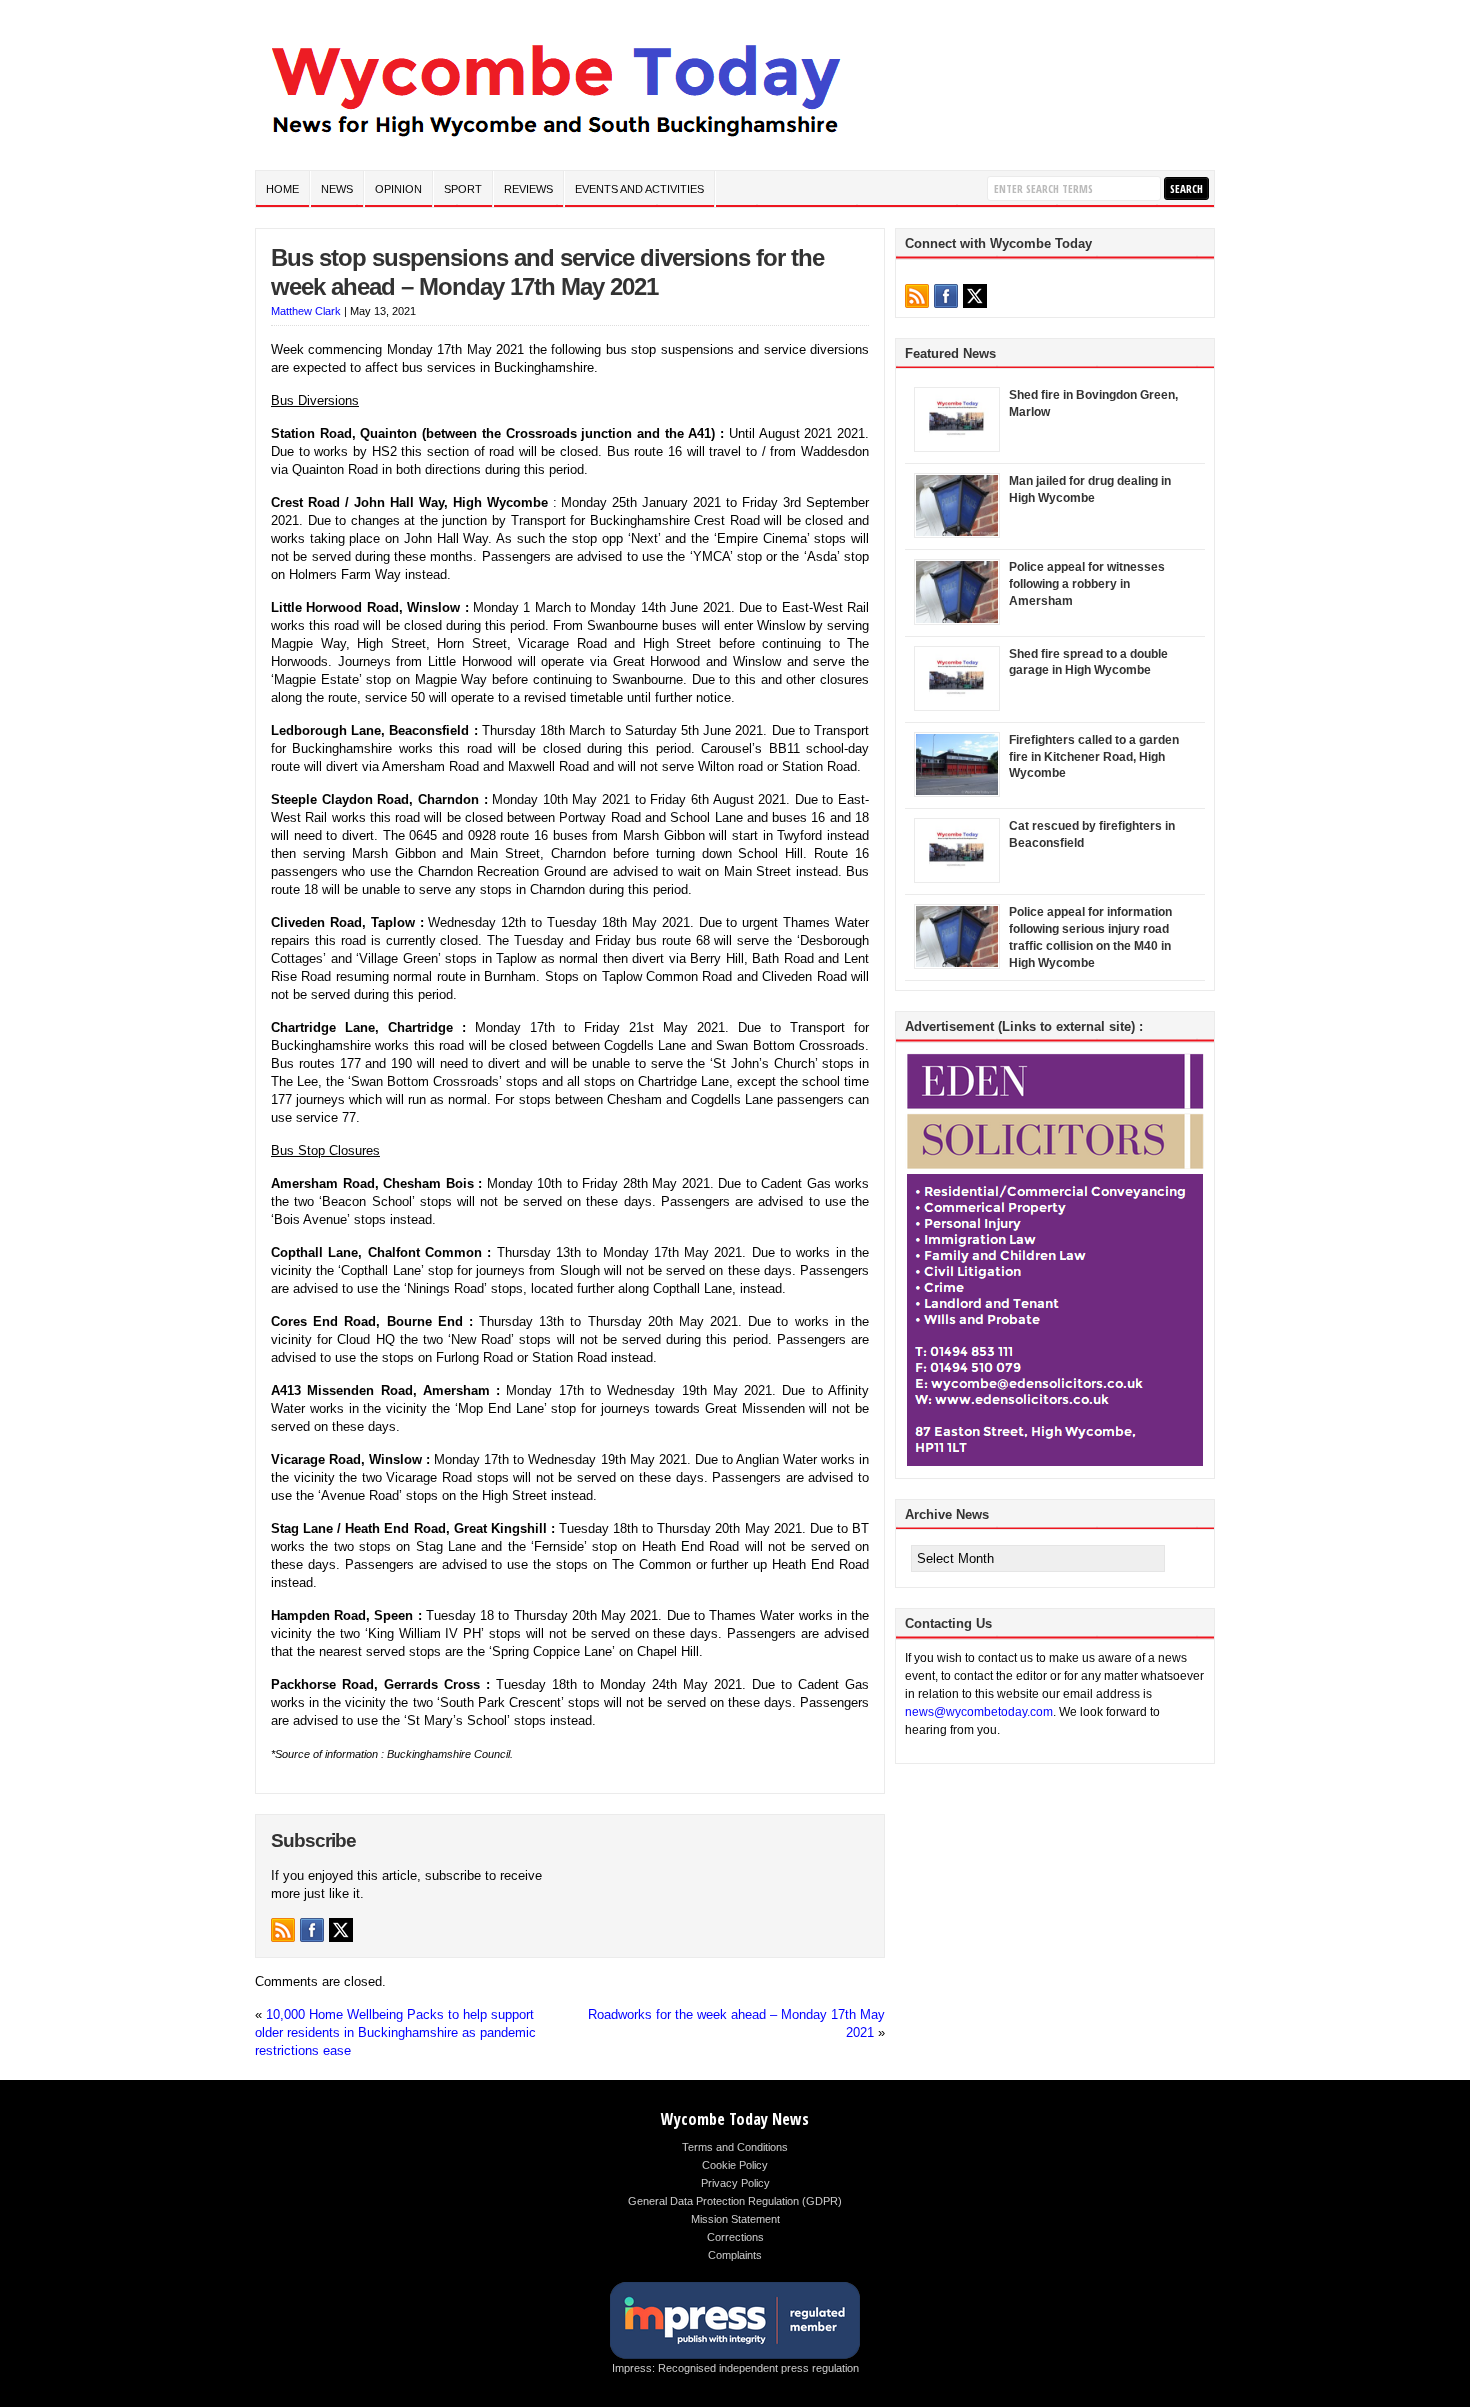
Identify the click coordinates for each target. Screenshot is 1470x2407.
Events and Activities (639, 189)
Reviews (528, 189)
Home (282, 189)
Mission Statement (735, 2219)
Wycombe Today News (735, 2119)
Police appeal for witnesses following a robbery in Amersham (1087, 584)
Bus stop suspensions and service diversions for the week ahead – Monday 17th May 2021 (547, 272)
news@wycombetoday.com (979, 1712)
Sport (463, 189)
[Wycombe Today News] (555, 141)
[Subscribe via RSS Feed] (283, 1930)
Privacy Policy (735, 2183)
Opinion (398, 189)
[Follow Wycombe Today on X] (341, 1930)
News (337, 189)
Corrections (735, 2237)
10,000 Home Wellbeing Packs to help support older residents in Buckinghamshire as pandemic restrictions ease (395, 2032)
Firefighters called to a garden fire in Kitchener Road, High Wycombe (1094, 757)
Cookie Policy (735, 2165)
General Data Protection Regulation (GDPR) (735, 2201)
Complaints (735, 2255)
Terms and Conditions (735, 2147)
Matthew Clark (306, 311)
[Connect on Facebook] (312, 1930)
